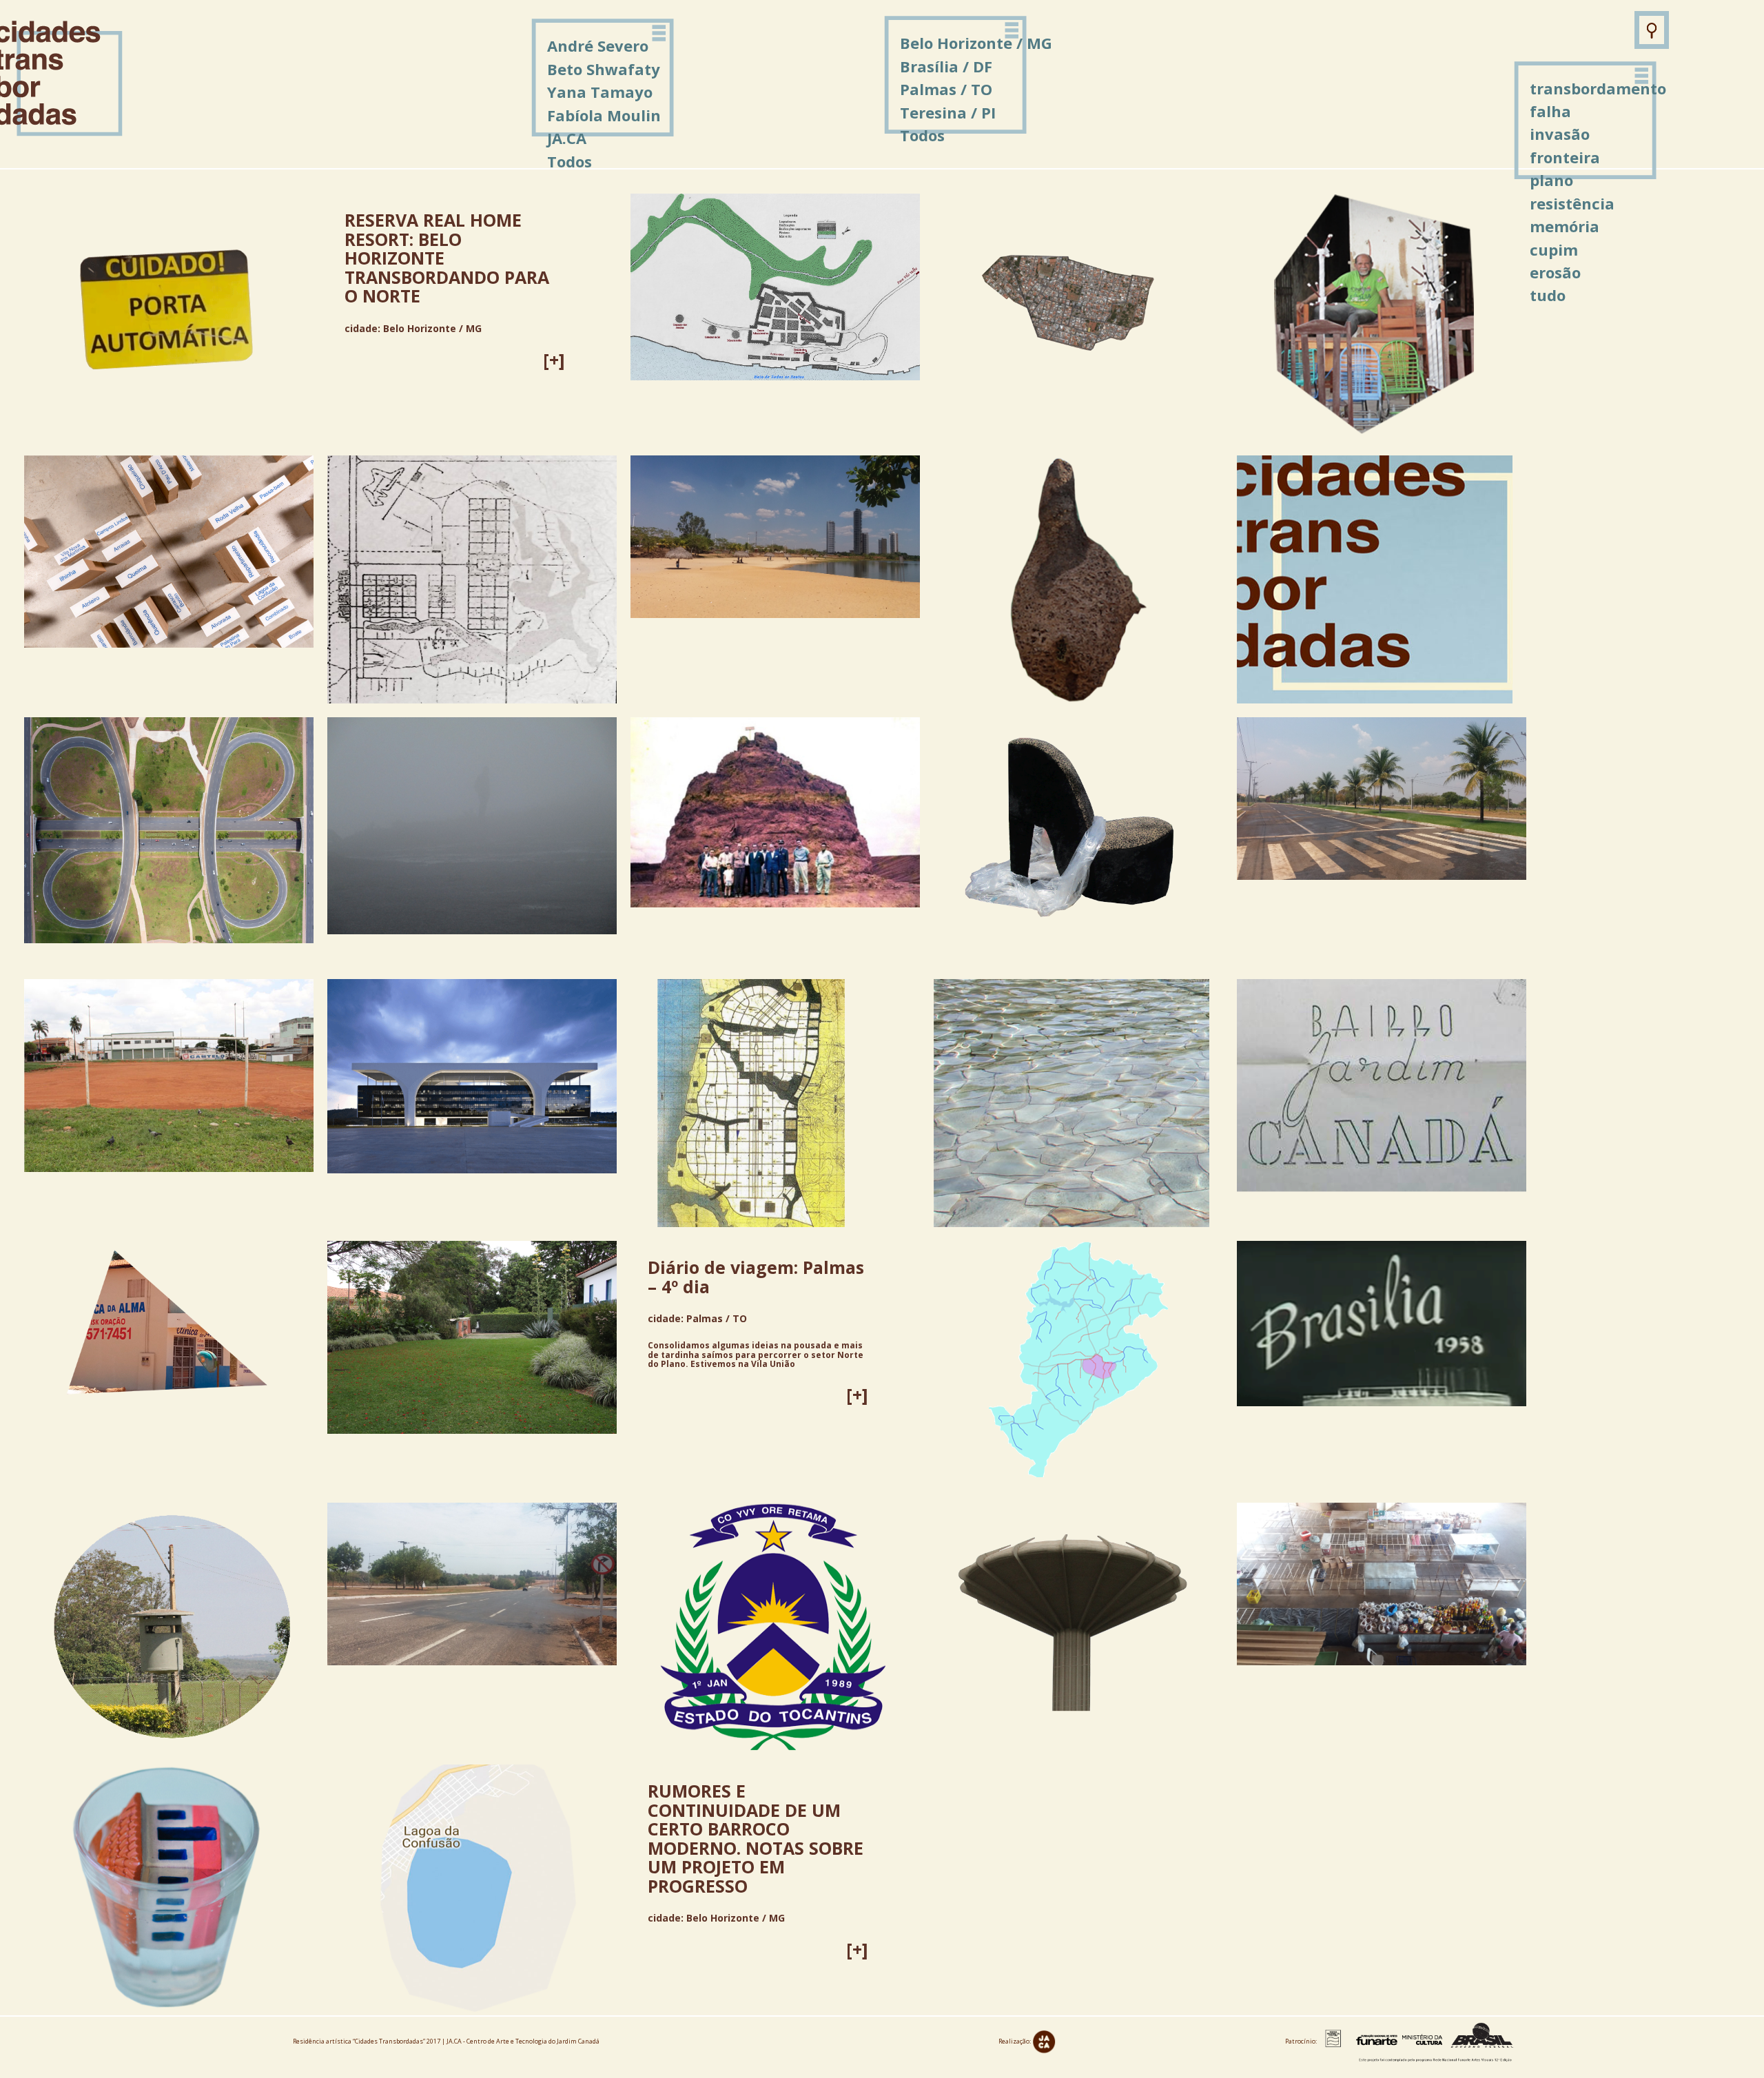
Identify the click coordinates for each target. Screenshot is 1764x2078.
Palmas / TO (946, 89)
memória (1565, 226)
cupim (1554, 249)
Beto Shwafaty (604, 69)
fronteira (1565, 157)
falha (1550, 111)
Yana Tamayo (600, 92)
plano (1551, 180)
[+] (554, 360)
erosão (1555, 272)
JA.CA (567, 138)
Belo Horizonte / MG (976, 43)
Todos (922, 135)
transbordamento (1598, 88)
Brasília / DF (946, 66)
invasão (1560, 134)
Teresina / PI (948, 112)
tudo (1548, 295)
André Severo (598, 45)
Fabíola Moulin (604, 115)
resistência (1572, 203)
